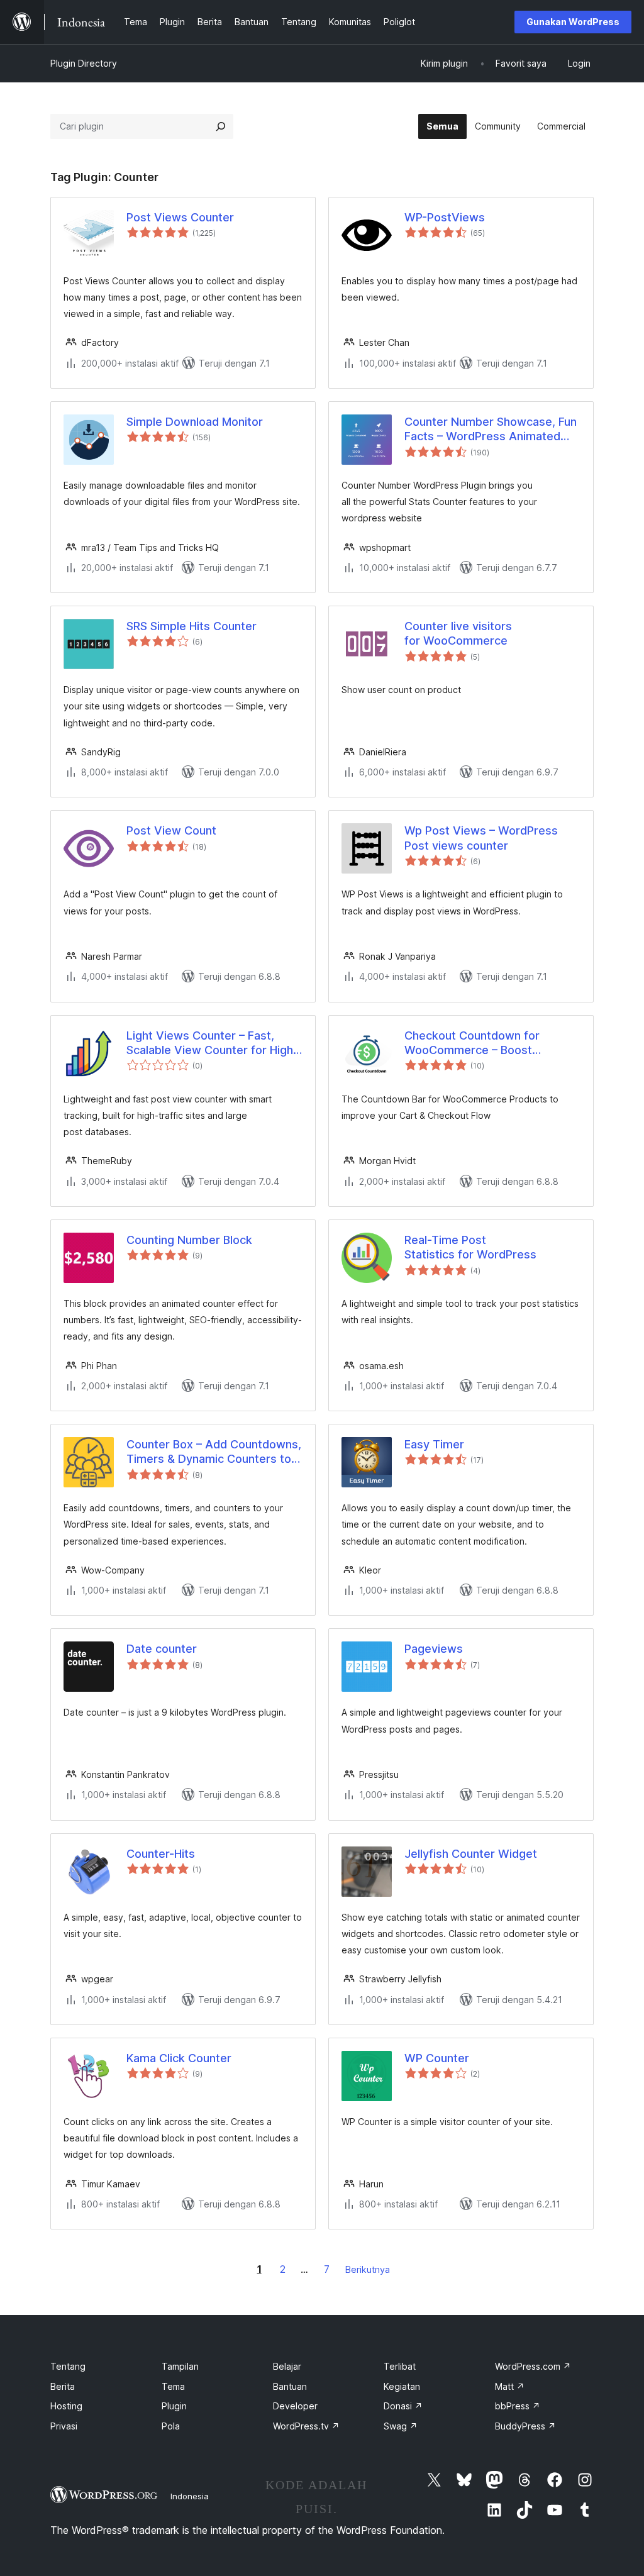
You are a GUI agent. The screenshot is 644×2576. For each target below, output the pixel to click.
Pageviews (434, 1649)
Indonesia (190, 2496)
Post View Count (171, 830)
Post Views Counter (180, 217)
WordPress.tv (306, 2426)
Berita (63, 2386)
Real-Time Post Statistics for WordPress (470, 1247)
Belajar (287, 2366)
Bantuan (290, 2386)
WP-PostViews (445, 217)
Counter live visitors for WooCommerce (458, 633)
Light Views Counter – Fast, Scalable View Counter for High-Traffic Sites (212, 1043)
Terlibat (400, 2366)
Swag (401, 2426)
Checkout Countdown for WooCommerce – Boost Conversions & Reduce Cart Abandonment (479, 1043)
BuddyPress (525, 2426)
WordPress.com (533, 2366)
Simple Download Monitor (195, 422)
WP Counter (437, 2058)
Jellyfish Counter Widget (471, 1854)
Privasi (64, 2426)
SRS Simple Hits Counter (192, 626)
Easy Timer (434, 1444)
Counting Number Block (189, 1240)
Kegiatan (402, 2386)
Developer (295, 2406)
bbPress (518, 2406)
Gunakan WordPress (573, 22)
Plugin (174, 2406)
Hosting (66, 2406)
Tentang (68, 2366)
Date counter (162, 1649)
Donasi (403, 2406)
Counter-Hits (161, 1854)
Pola (171, 2426)
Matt (510, 2386)
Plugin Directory (84, 63)
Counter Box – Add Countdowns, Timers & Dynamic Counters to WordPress (214, 1452)
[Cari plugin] (221, 126)
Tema (173, 2386)
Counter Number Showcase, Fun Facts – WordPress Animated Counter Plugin (491, 430)
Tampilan (180, 2366)
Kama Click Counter (179, 2058)
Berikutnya (368, 2269)
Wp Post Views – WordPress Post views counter (481, 838)
